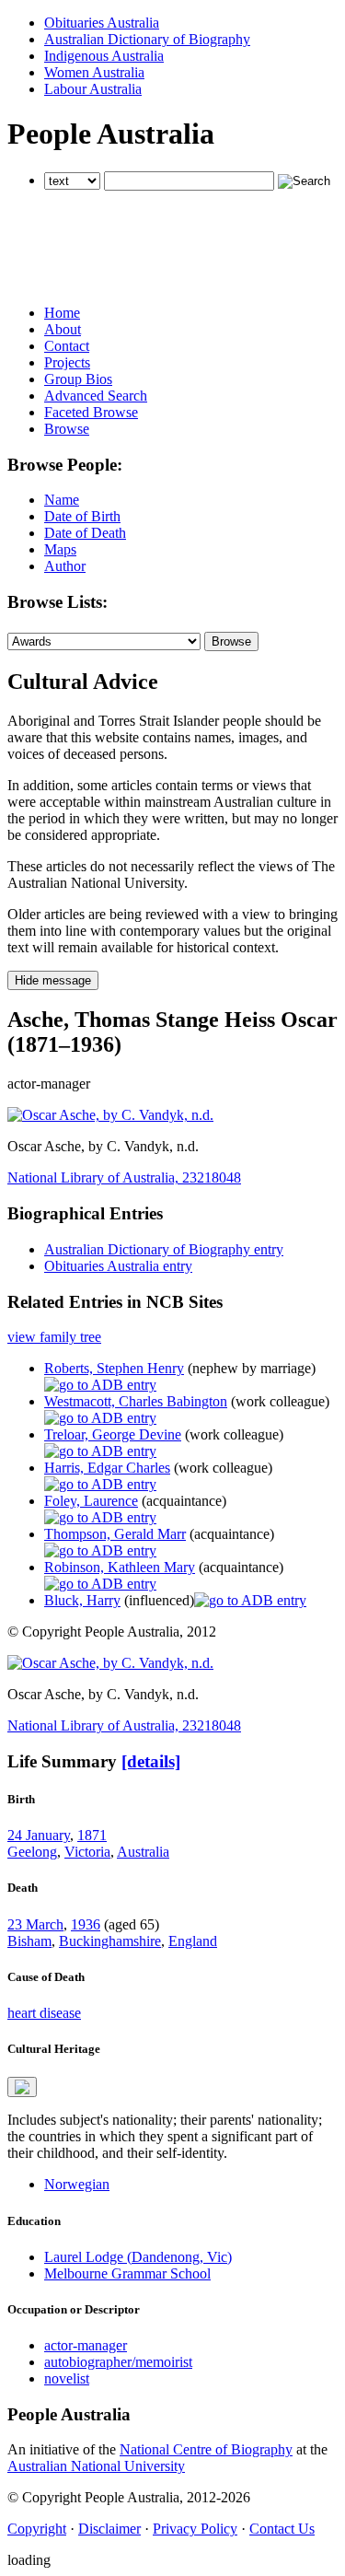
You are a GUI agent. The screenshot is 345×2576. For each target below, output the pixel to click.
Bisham (29, 1941)
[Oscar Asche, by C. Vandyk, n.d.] (110, 1115)
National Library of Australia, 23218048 (124, 1177)
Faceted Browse (91, 412)
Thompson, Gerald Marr (115, 1534)
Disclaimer (109, 2529)
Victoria (87, 1852)
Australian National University (96, 2466)
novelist (67, 2378)
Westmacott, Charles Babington (136, 1401)
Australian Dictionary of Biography (147, 39)
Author (65, 566)
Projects (67, 362)
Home (62, 313)
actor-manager (86, 2345)
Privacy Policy (195, 2529)
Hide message (53, 980)
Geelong (32, 1852)
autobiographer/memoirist (118, 2362)
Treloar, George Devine (113, 1434)
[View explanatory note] (22, 2087)
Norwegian (77, 2184)
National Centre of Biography (206, 2449)
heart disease (44, 2013)
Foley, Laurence (91, 1501)
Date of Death (85, 533)
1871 (92, 1835)
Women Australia (94, 72)
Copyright (37, 2529)
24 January (39, 1835)
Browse (67, 429)
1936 (86, 1924)
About (63, 329)
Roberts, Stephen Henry (114, 1368)
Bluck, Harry (82, 1600)
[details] (151, 1761)
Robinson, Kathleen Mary (120, 1567)
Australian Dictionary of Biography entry (164, 1249)
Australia (143, 1852)
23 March (35, 1924)
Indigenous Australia (104, 56)
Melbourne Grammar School (127, 2273)
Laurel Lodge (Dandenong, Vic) (138, 2257)
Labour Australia (93, 89)
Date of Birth (82, 516)
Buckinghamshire (110, 1941)
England (193, 1941)
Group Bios (78, 379)
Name (62, 500)
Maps (60, 549)
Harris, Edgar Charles (107, 1468)
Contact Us (282, 2529)
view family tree (54, 1337)
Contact (67, 346)
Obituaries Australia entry (118, 1266)
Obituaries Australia (102, 23)
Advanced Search (96, 396)
